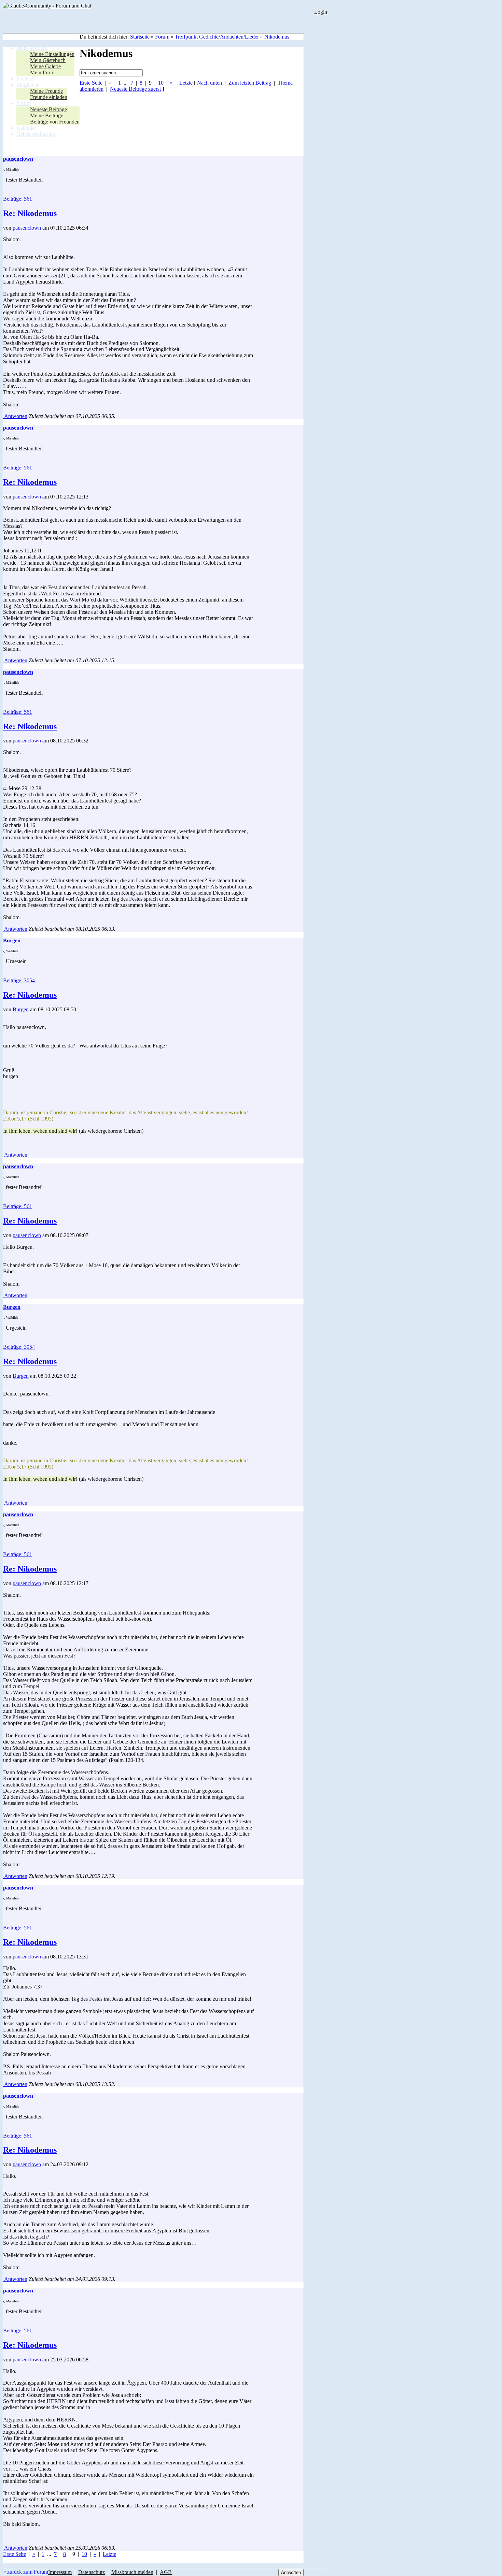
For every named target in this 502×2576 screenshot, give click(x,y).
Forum (162, 37)
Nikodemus (277, 37)
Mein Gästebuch (48, 60)
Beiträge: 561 (18, 199)
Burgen (21, 1009)
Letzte (186, 83)
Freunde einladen (49, 97)
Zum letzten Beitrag (250, 83)
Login (321, 12)
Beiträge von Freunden (55, 122)
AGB (166, 2572)
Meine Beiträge (47, 115)
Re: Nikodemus (30, 213)
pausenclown (27, 228)
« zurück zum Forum (26, 2572)
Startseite (140, 37)
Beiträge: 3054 (19, 980)
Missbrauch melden (132, 2572)
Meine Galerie (45, 66)
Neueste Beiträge (48, 109)
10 (161, 83)
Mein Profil (42, 73)
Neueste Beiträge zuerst (135, 89)
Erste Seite (91, 83)
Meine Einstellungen (52, 54)
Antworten (15, 416)
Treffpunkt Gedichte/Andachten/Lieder (217, 37)
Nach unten (210, 83)
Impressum (60, 2572)
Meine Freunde (46, 91)
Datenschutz (92, 2572)
